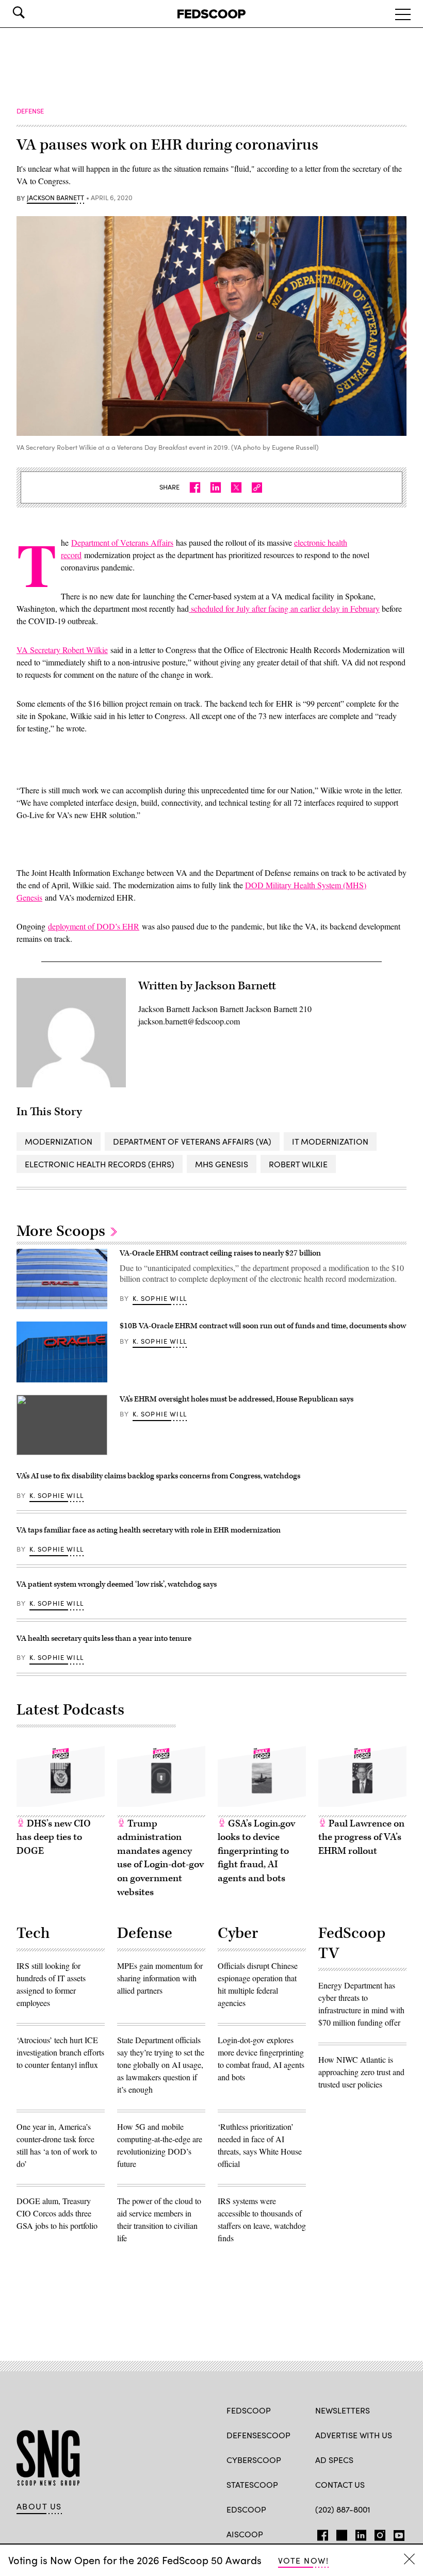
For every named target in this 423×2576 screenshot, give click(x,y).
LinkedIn (361, 2533)
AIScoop (245, 2534)
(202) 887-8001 (343, 2509)
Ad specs (334, 2460)
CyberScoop (254, 2460)
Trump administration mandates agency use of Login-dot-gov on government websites (160, 1858)
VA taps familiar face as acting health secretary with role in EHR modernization (149, 1530)
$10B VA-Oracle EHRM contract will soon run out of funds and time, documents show (263, 1326)
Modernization (59, 1141)
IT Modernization (330, 1141)
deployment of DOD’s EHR (94, 926)
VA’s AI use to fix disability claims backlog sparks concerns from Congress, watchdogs (158, 1476)
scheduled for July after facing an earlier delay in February (284, 608)
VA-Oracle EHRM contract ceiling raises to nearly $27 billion (220, 1253)
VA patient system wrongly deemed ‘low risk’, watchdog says (117, 1584)
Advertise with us (354, 2435)
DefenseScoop (258, 2435)
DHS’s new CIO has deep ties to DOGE (54, 1837)
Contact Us (340, 2484)
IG (377, 2533)
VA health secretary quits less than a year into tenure (104, 1638)
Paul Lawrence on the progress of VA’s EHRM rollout (361, 1837)
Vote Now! (303, 2560)
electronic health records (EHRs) (100, 1164)
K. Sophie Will (160, 1298)
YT (396, 2533)
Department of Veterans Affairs (122, 542)
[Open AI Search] (33, 12)
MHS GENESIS (222, 1164)
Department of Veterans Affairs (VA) (192, 1141)
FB (320, 2533)
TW (340, 2533)
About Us (39, 2506)
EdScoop (246, 2509)
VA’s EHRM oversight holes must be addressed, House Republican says (237, 1399)
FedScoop (249, 2410)
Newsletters (343, 2410)
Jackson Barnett (55, 198)
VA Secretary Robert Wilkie (62, 650)
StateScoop (252, 2484)
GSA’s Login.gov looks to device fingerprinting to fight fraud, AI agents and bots (256, 1851)
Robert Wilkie (298, 1164)
